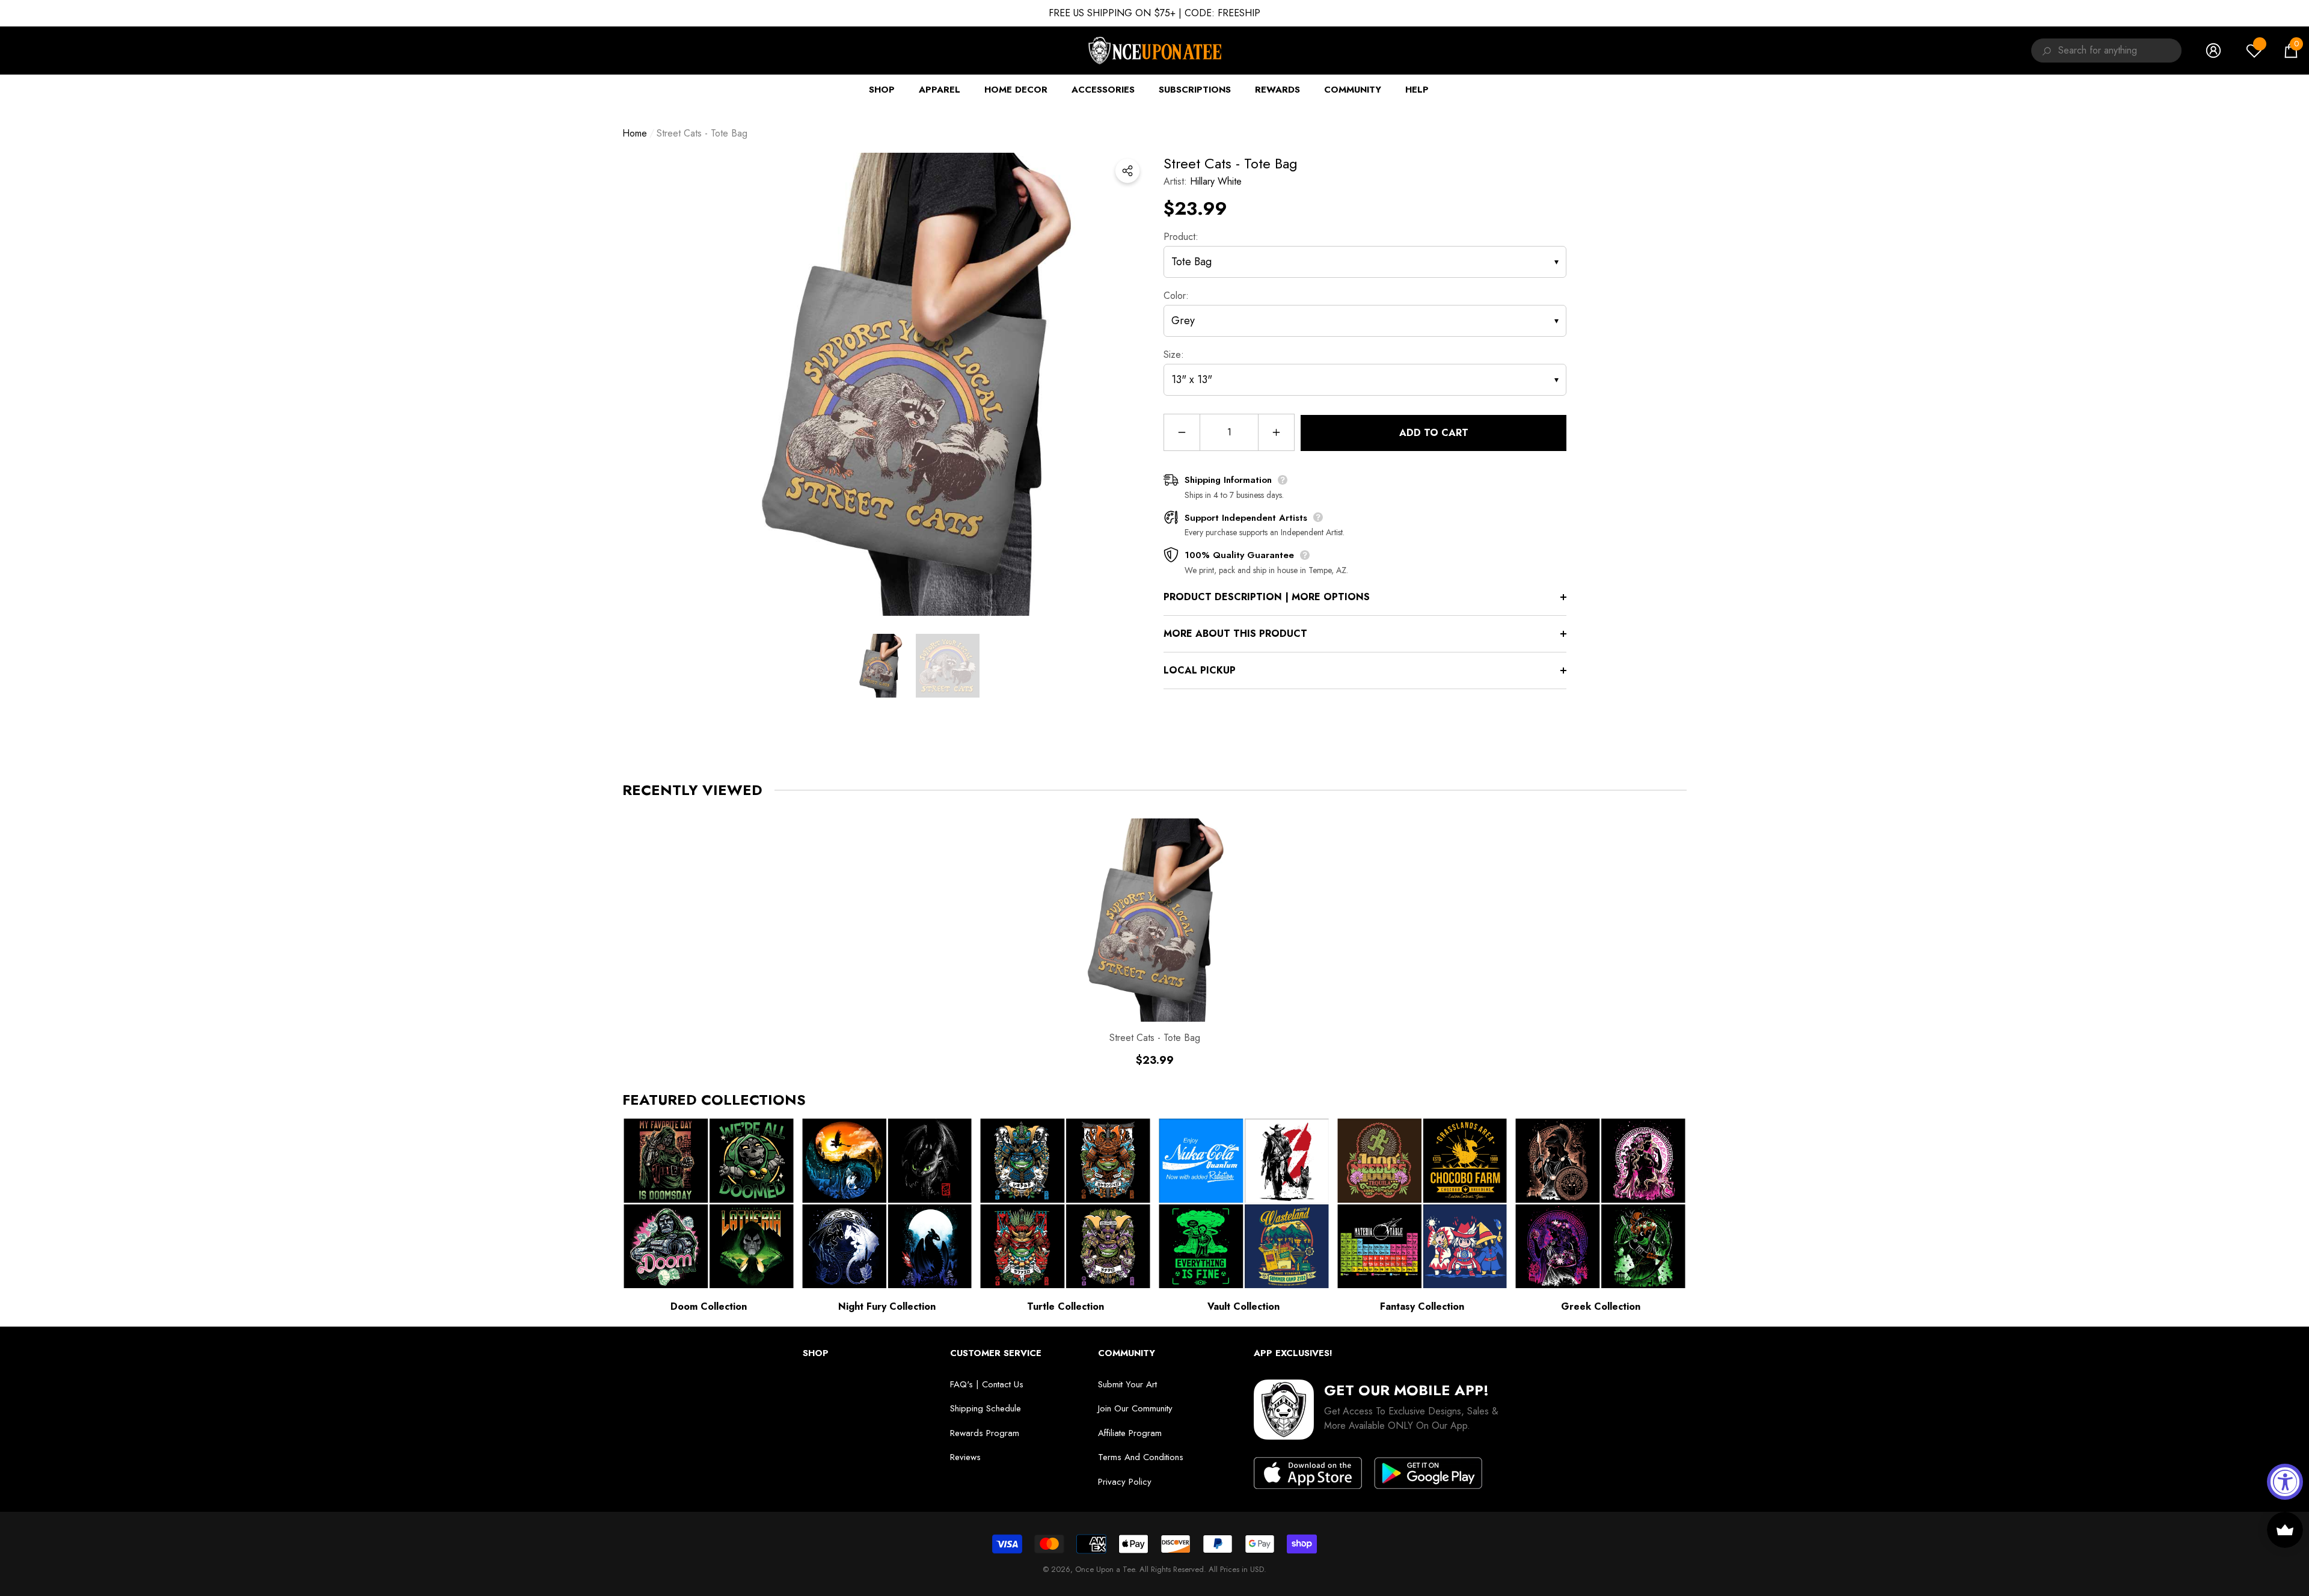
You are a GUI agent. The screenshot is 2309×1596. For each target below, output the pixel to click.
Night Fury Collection (887, 1306)
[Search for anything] (2045, 51)
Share (1127, 171)
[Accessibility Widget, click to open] (2285, 1482)
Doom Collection (709, 1306)
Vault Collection (1243, 1306)
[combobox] (2120, 51)
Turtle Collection (1066, 1306)
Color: (1176, 296)
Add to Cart (1434, 433)
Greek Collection (1601, 1306)
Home (635, 133)
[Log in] (2213, 51)
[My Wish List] (2254, 51)
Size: (1174, 354)
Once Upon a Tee (1105, 1569)
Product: (1181, 237)
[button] (2291, 51)
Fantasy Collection (1422, 1306)
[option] (914, 384)
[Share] (1127, 171)
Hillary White (1216, 181)
